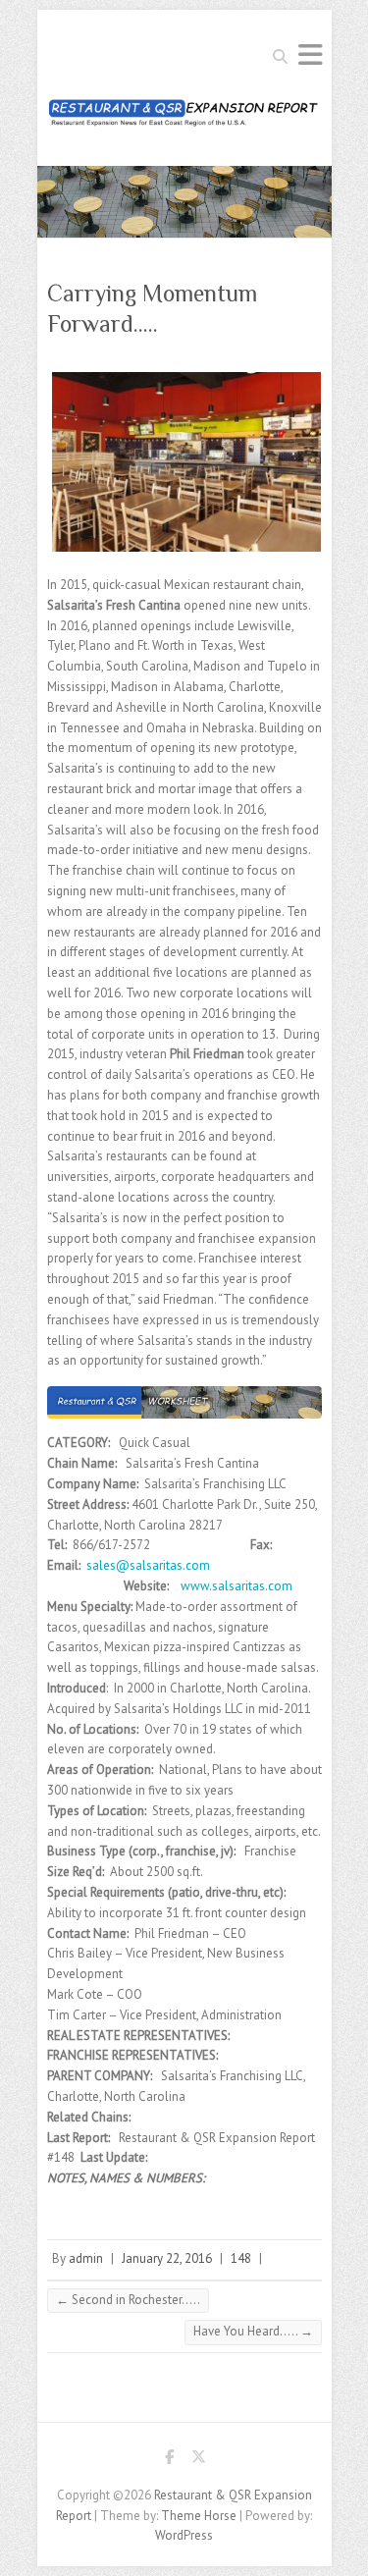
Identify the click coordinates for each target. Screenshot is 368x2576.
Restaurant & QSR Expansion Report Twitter (199, 2460)
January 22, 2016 (167, 2258)
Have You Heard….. (253, 2331)
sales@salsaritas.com (148, 1565)
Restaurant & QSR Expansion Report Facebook (170, 2460)
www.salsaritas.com (237, 1586)
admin (86, 2258)
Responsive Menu (310, 54)
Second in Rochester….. (128, 2300)
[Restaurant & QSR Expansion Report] (184, 118)
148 (241, 2258)
